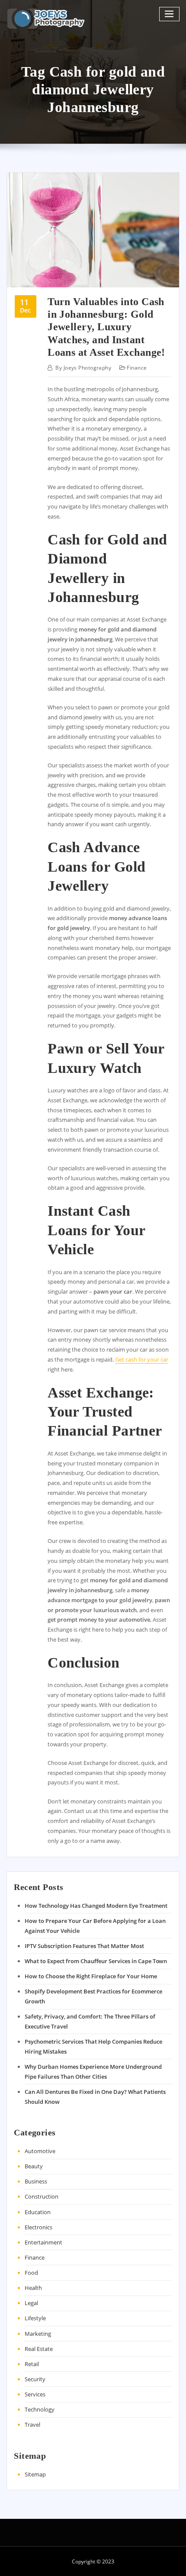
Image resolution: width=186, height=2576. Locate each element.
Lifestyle (35, 2318)
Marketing (38, 2334)
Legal (31, 2303)
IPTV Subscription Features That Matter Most (84, 1946)
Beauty (34, 2166)
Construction (42, 2196)
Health (33, 2288)
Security (35, 2379)
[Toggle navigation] (170, 14)
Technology (40, 2409)
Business (36, 2181)
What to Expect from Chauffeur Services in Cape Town (96, 1961)
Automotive (40, 2151)
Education (38, 2212)
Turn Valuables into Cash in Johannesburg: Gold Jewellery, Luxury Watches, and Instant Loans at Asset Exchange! (106, 327)
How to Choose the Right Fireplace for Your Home (91, 1976)
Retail (32, 2364)
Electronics (38, 2227)
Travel (32, 2425)
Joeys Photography (83, 368)
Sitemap (35, 2474)
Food (31, 2273)
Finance (137, 368)
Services (35, 2394)
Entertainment (43, 2242)
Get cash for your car (142, 1359)
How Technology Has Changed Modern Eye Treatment (96, 1906)
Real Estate (39, 2349)
